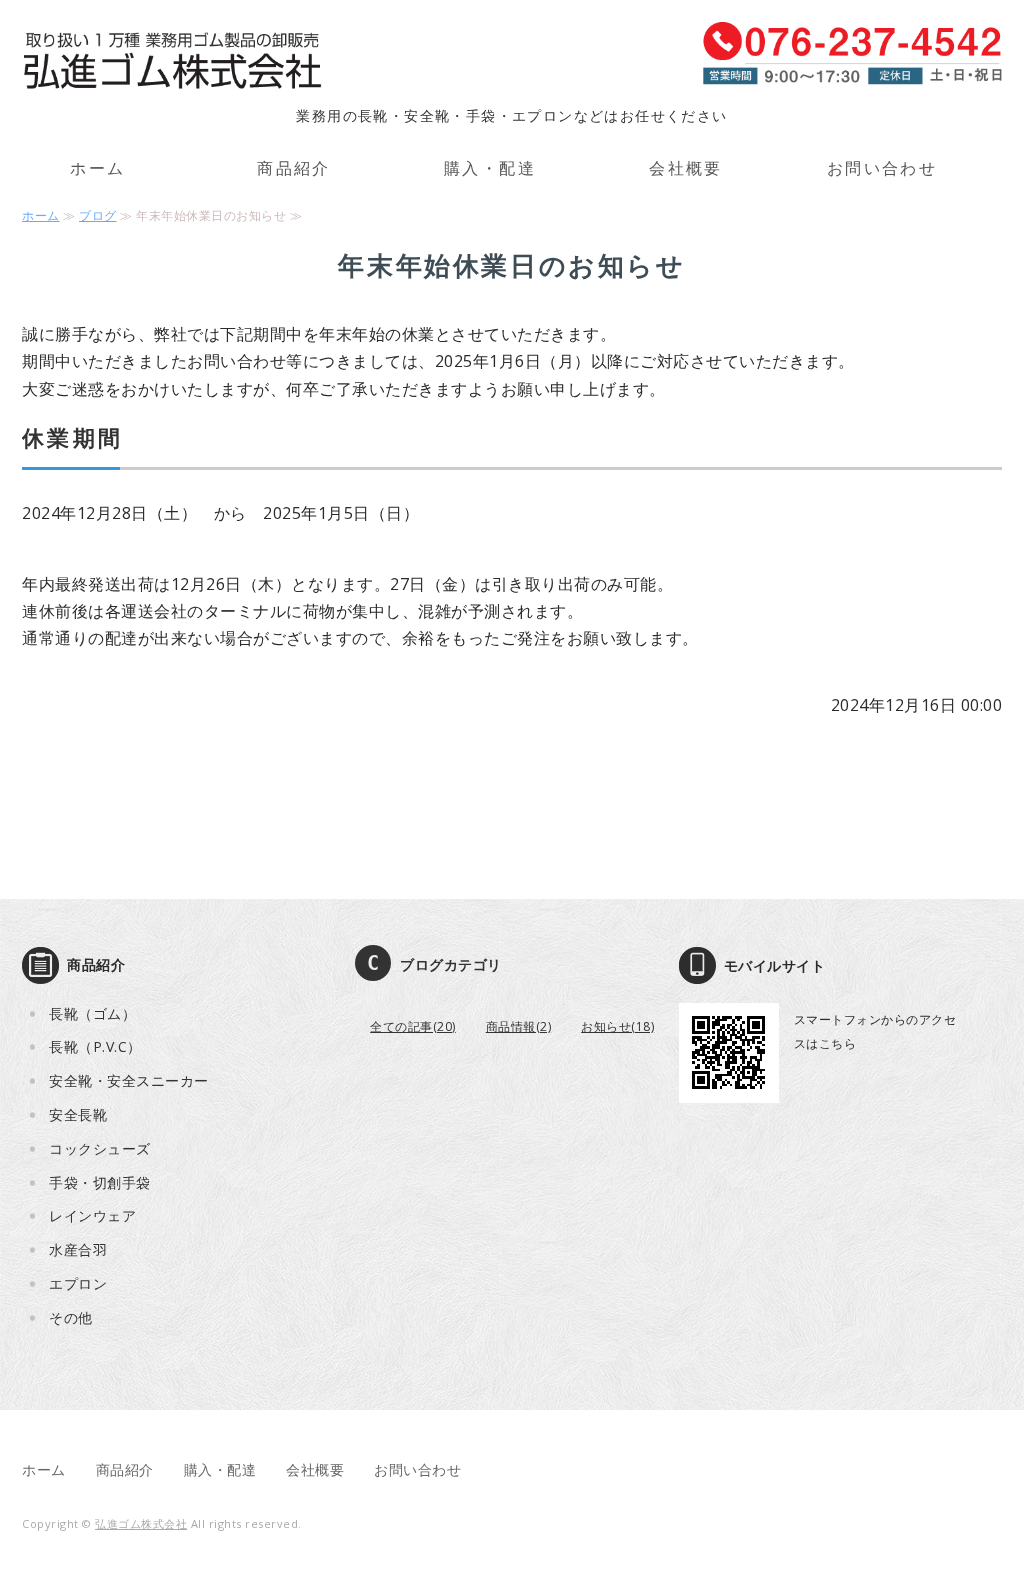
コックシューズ (100, 1148)
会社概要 (686, 168)
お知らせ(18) (617, 1026)
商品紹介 (294, 168)
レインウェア (92, 1215)
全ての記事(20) (413, 1026)
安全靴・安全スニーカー (129, 1080)
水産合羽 (78, 1249)
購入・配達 (490, 168)
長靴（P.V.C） (95, 1046)
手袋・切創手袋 (100, 1182)
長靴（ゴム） (92, 1013)
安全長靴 (78, 1114)
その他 (71, 1317)
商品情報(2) (519, 1026)
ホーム (97, 168)
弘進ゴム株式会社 (141, 1523)
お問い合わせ (882, 168)
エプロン (78, 1283)
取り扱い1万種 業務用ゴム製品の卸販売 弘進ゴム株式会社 (172, 62)
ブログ (98, 215)
